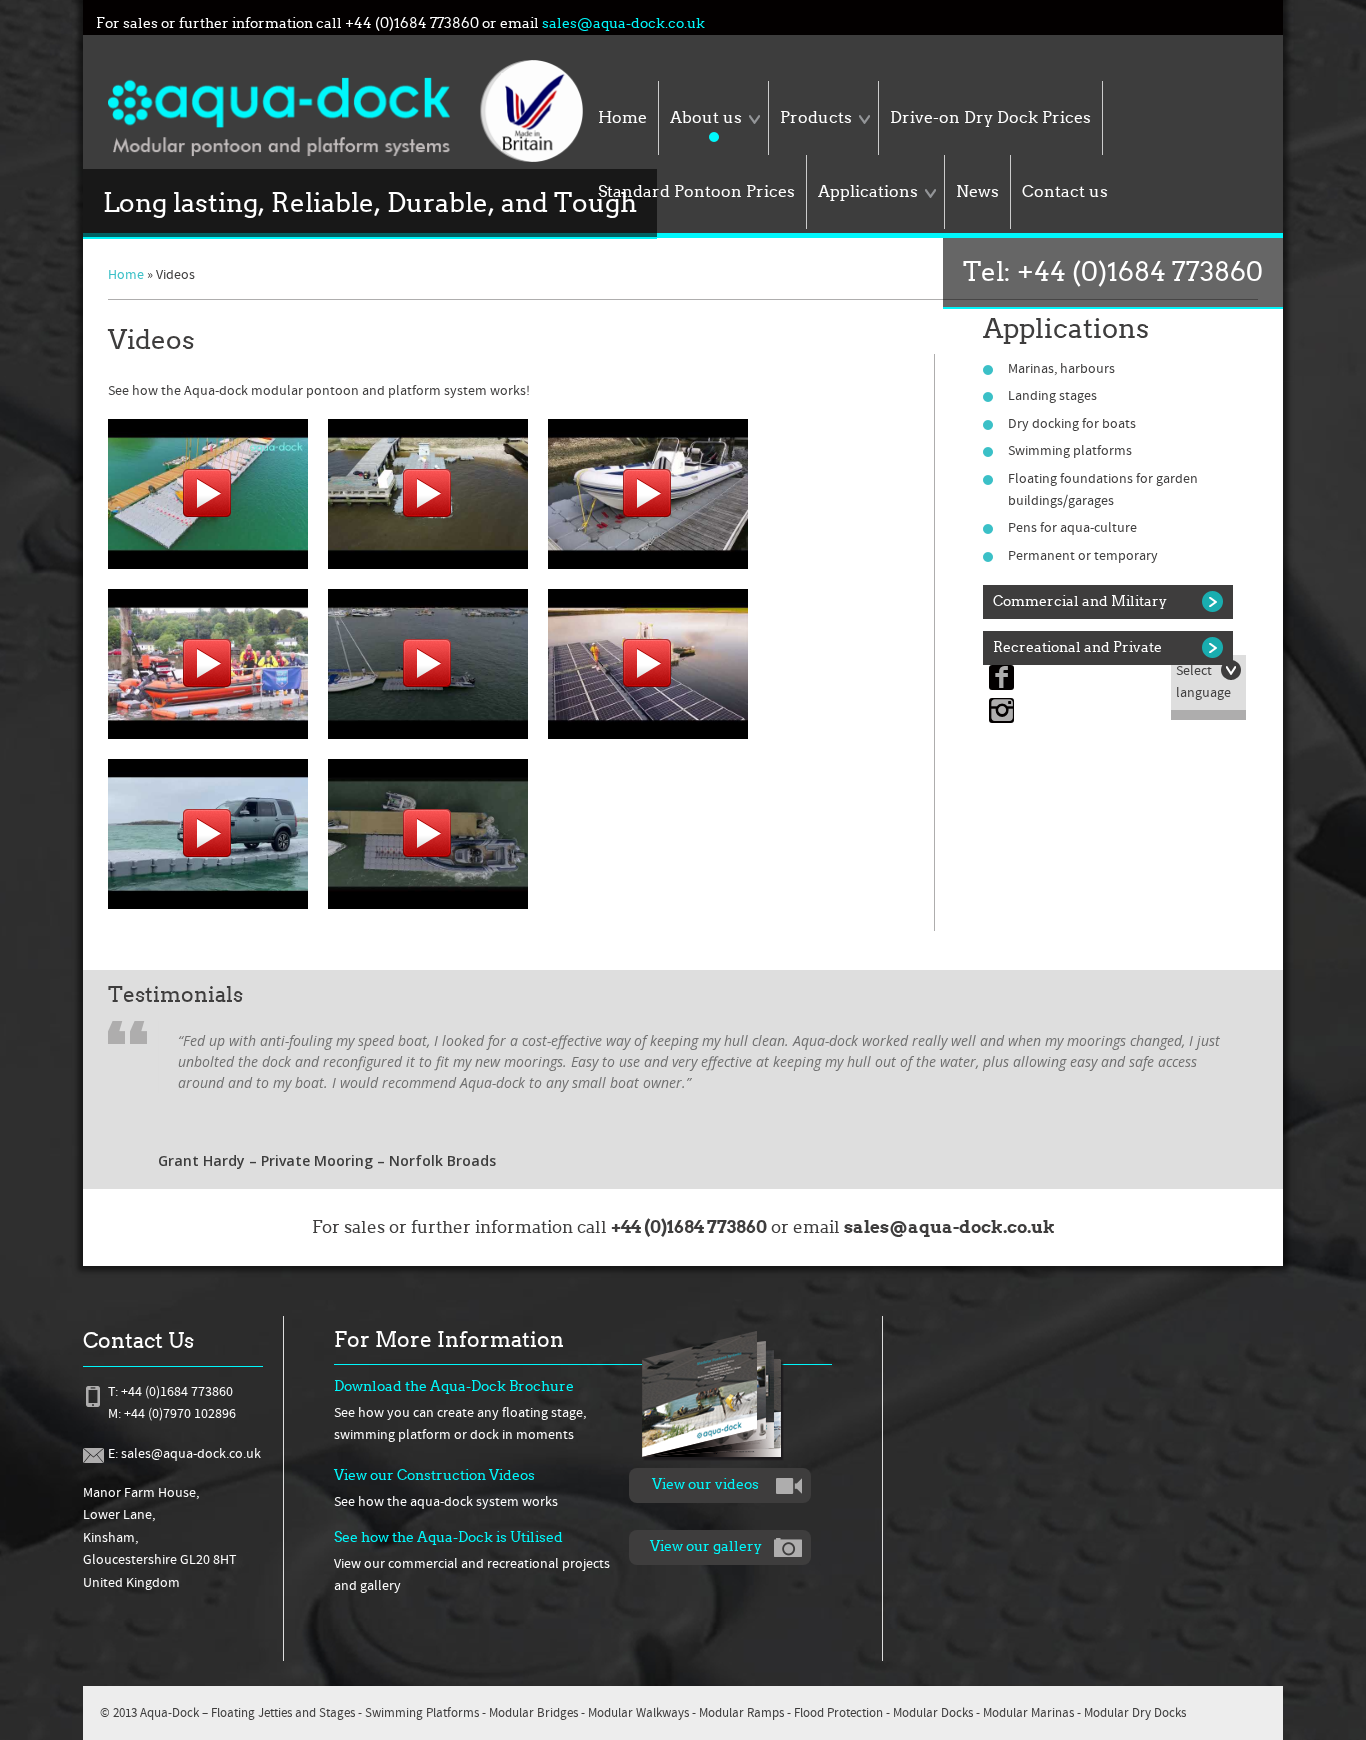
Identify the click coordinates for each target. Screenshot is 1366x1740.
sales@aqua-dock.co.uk (623, 23)
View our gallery (706, 1546)
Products (816, 117)
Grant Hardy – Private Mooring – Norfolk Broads (327, 1160)
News (977, 191)
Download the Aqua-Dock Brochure (454, 1386)
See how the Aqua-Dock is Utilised (448, 1537)
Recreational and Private (1077, 647)
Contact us (1065, 191)
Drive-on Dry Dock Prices (990, 117)
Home (622, 117)
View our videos (705, 1484)
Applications (868, 191)
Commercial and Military (1080, 601)
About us (706, 117)
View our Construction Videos (434, 1475)
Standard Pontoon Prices (696, 191)
